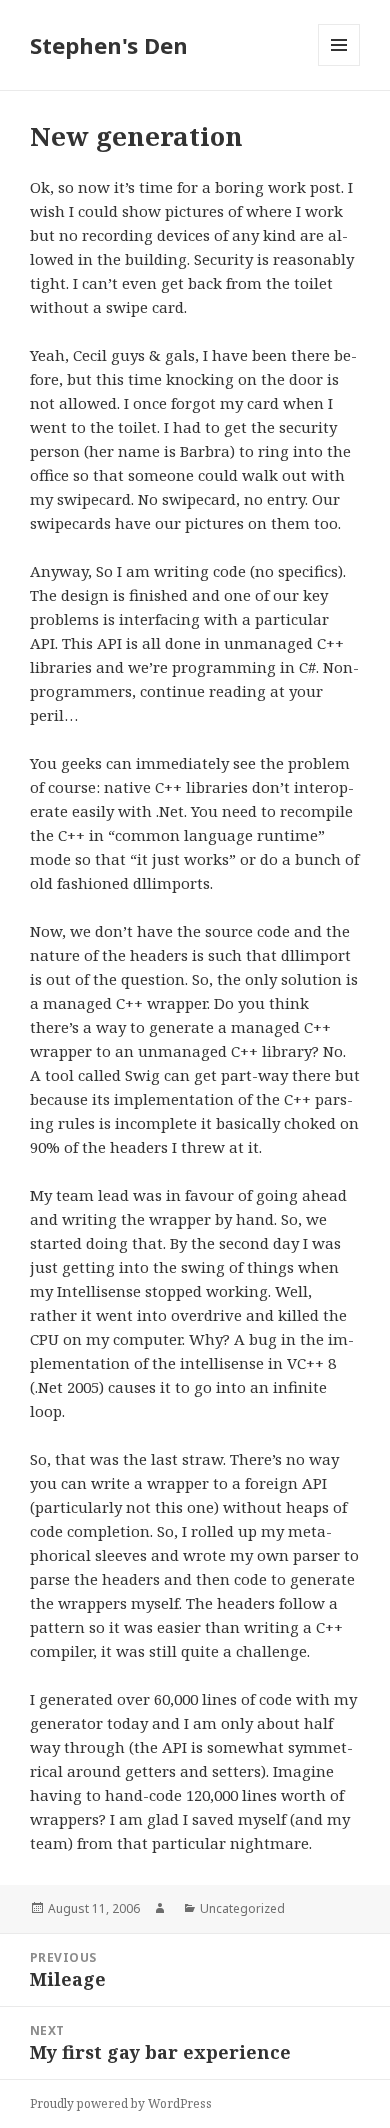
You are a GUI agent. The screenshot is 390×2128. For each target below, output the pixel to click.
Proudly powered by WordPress (121, 2103)
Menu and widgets (339, 65)
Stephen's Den (109, 45)
